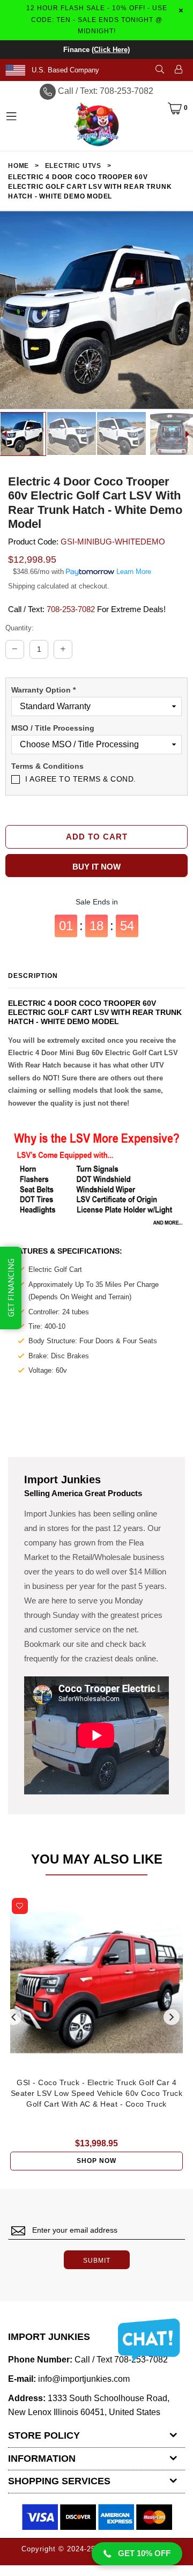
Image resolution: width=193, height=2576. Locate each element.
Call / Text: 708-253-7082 (106, 91)
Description (33, 976)
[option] (72, 433)
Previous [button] (13, 2017)
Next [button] (172, 2017)
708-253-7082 (71, 609)
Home (18, 166)
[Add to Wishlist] (20, 1906)
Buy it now (96, 867)
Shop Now (96, 2161)
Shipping (21, 586)
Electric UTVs (73, 166)
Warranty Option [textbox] (43, 690)
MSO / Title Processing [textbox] (53, 728)
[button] (137, 2554)
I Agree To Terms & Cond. (81, 779)
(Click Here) (111, 50)
